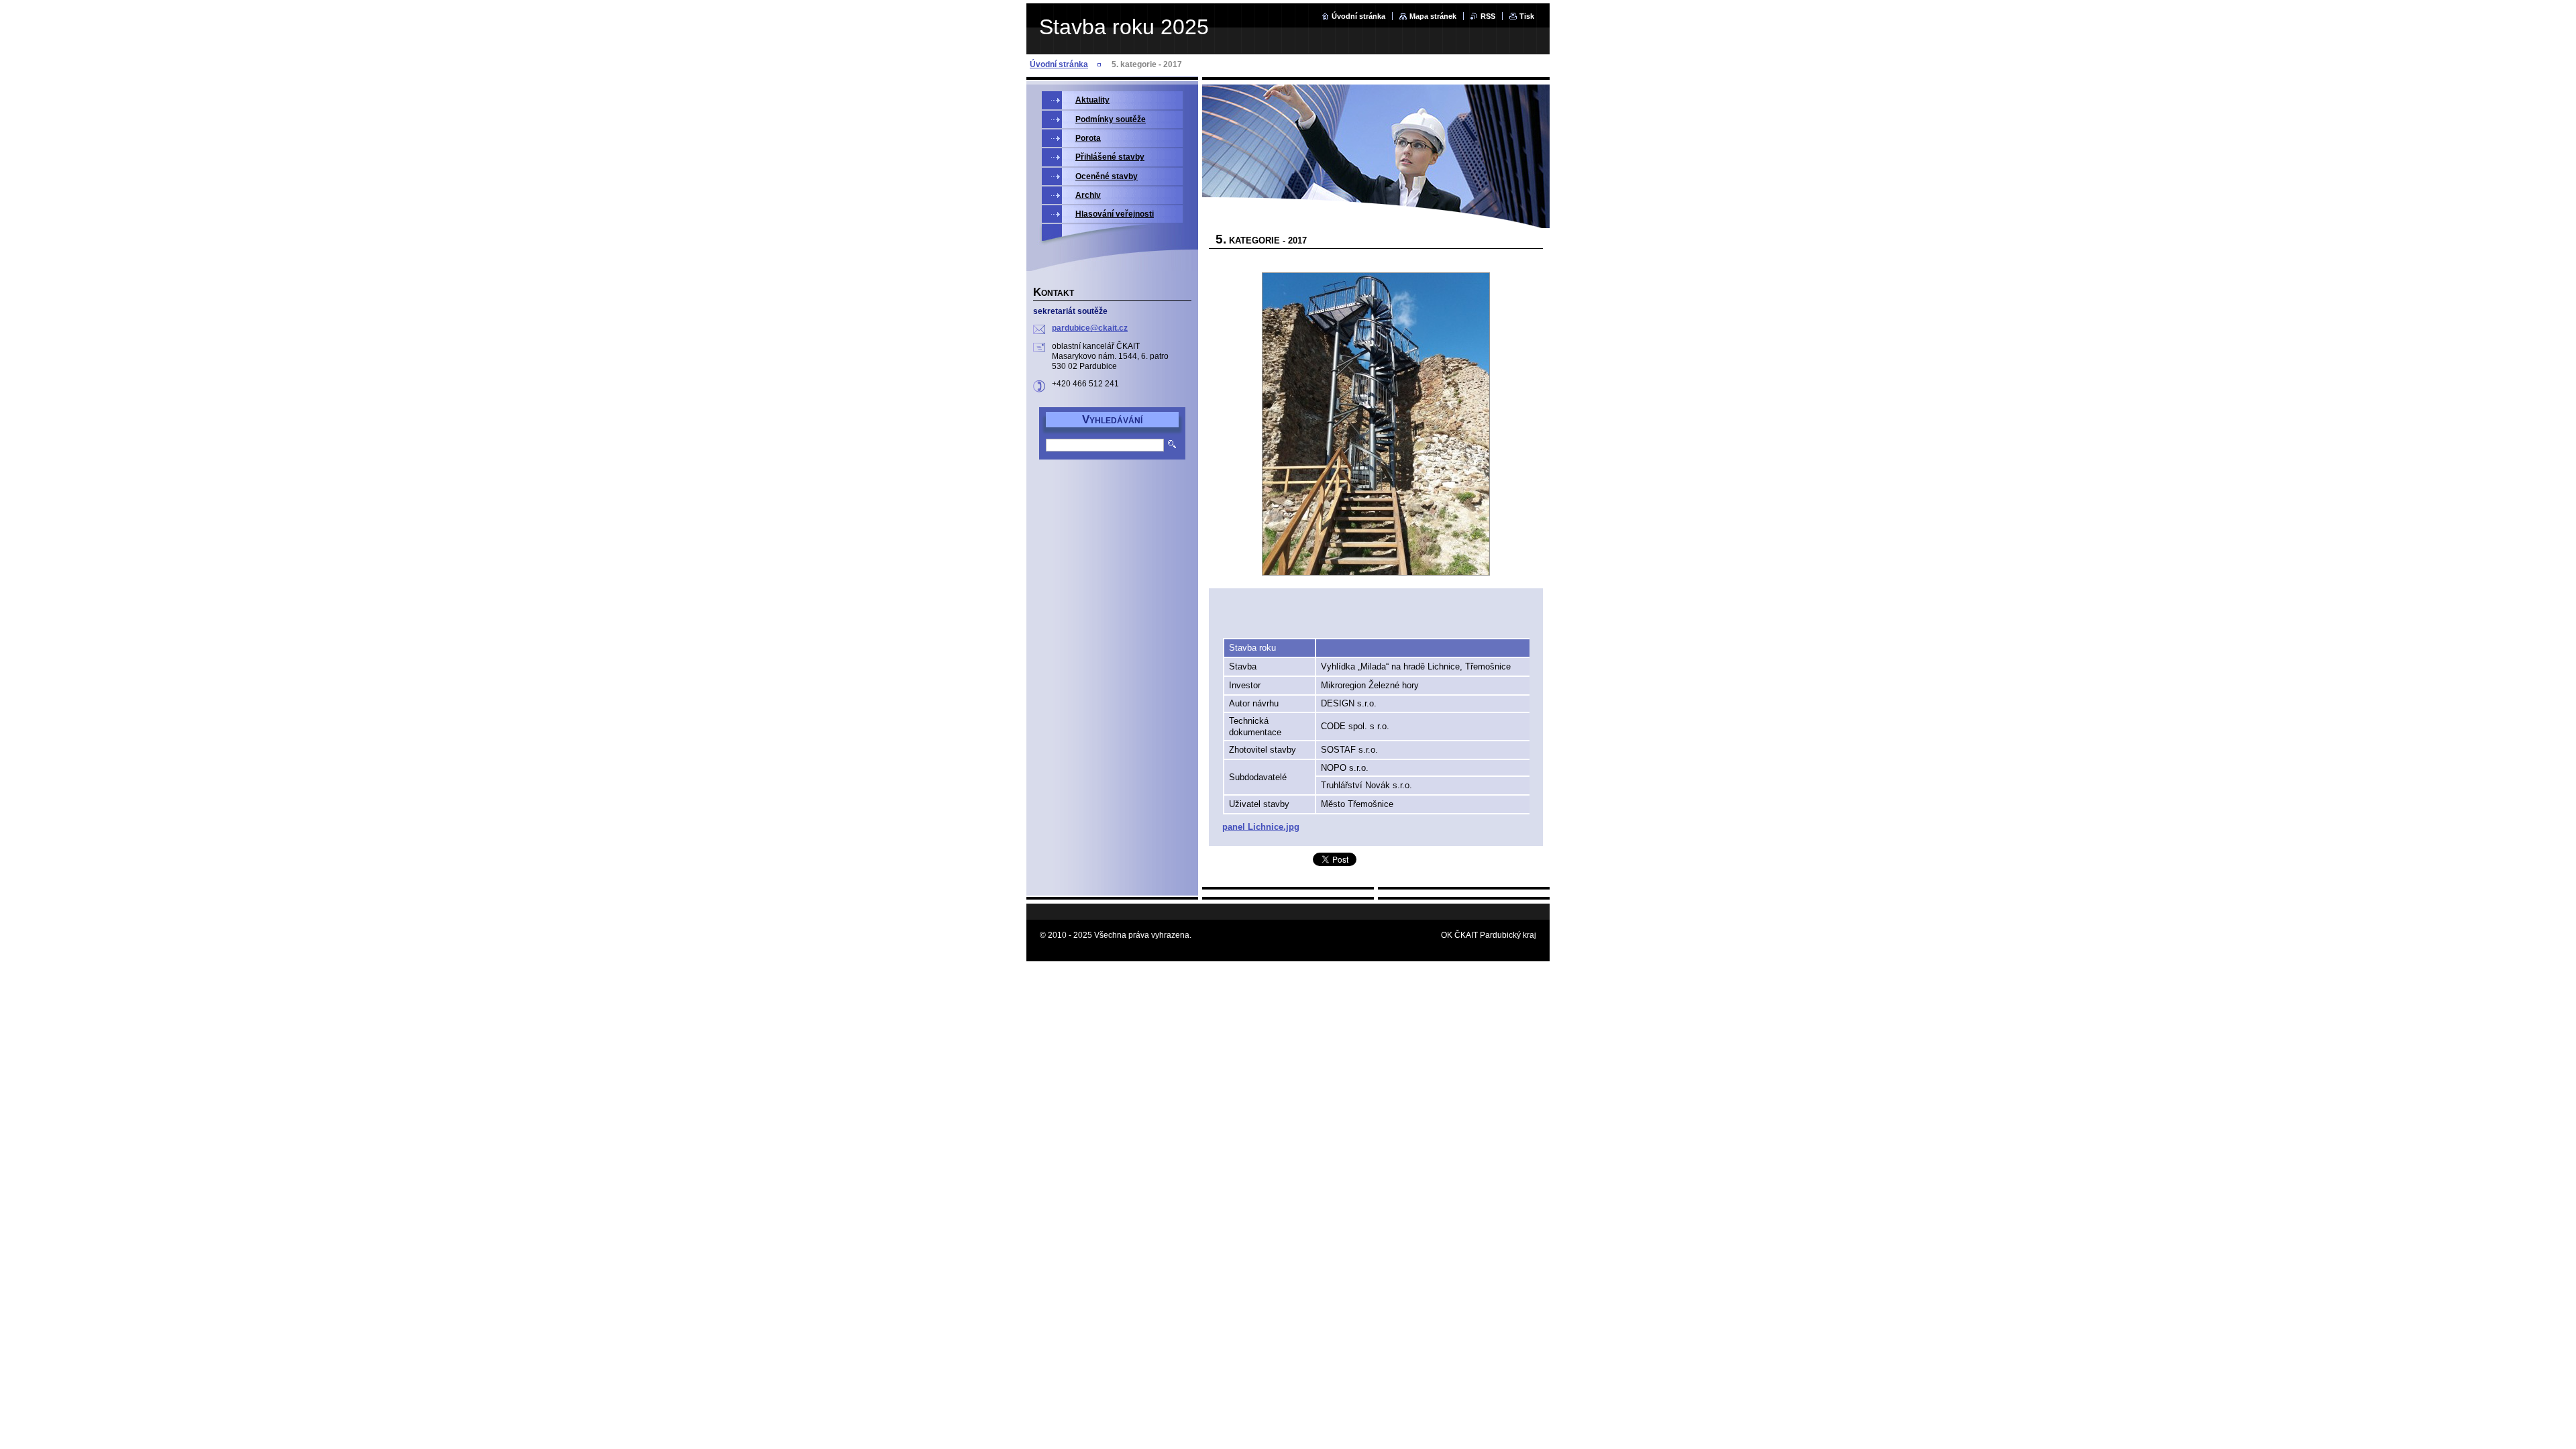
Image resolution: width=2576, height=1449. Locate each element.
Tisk (1527, 16)
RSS (1488, 16)
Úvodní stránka (1358, 16)
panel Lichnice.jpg (1261, 827)
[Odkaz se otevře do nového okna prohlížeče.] (1376, 425)
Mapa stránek (1433, 16)
